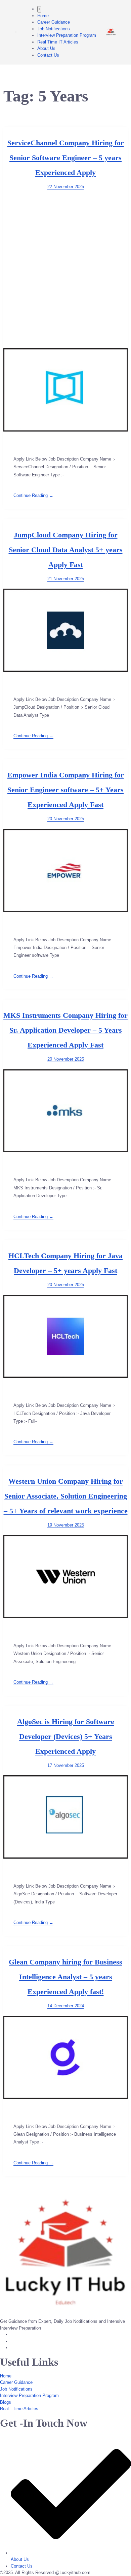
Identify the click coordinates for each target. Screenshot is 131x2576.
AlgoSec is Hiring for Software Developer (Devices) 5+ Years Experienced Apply (66, 1736)
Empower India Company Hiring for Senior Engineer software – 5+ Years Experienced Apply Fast (66, 790)
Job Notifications (54, 29)
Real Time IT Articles (58, 42)
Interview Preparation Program (67, 35)
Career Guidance (54, 22)
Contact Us (48, 55)
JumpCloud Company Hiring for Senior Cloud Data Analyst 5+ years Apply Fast (66, 550)
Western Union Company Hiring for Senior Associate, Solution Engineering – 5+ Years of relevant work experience (66, 1496)
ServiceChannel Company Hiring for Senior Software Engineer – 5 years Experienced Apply (66, 158)
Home (43, 16)
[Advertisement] (65, 262)
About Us (46, 48)
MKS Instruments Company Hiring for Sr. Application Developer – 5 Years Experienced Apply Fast (65, 1030)
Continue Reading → (33, 495)
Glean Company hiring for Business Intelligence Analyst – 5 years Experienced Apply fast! (65, 1977)
